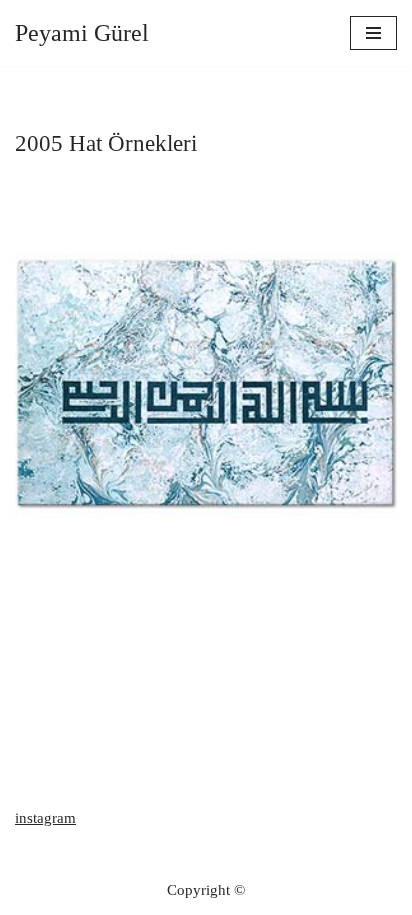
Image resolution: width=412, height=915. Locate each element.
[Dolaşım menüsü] (373, 33)
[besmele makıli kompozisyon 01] (206, 383)
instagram (45, 818)
